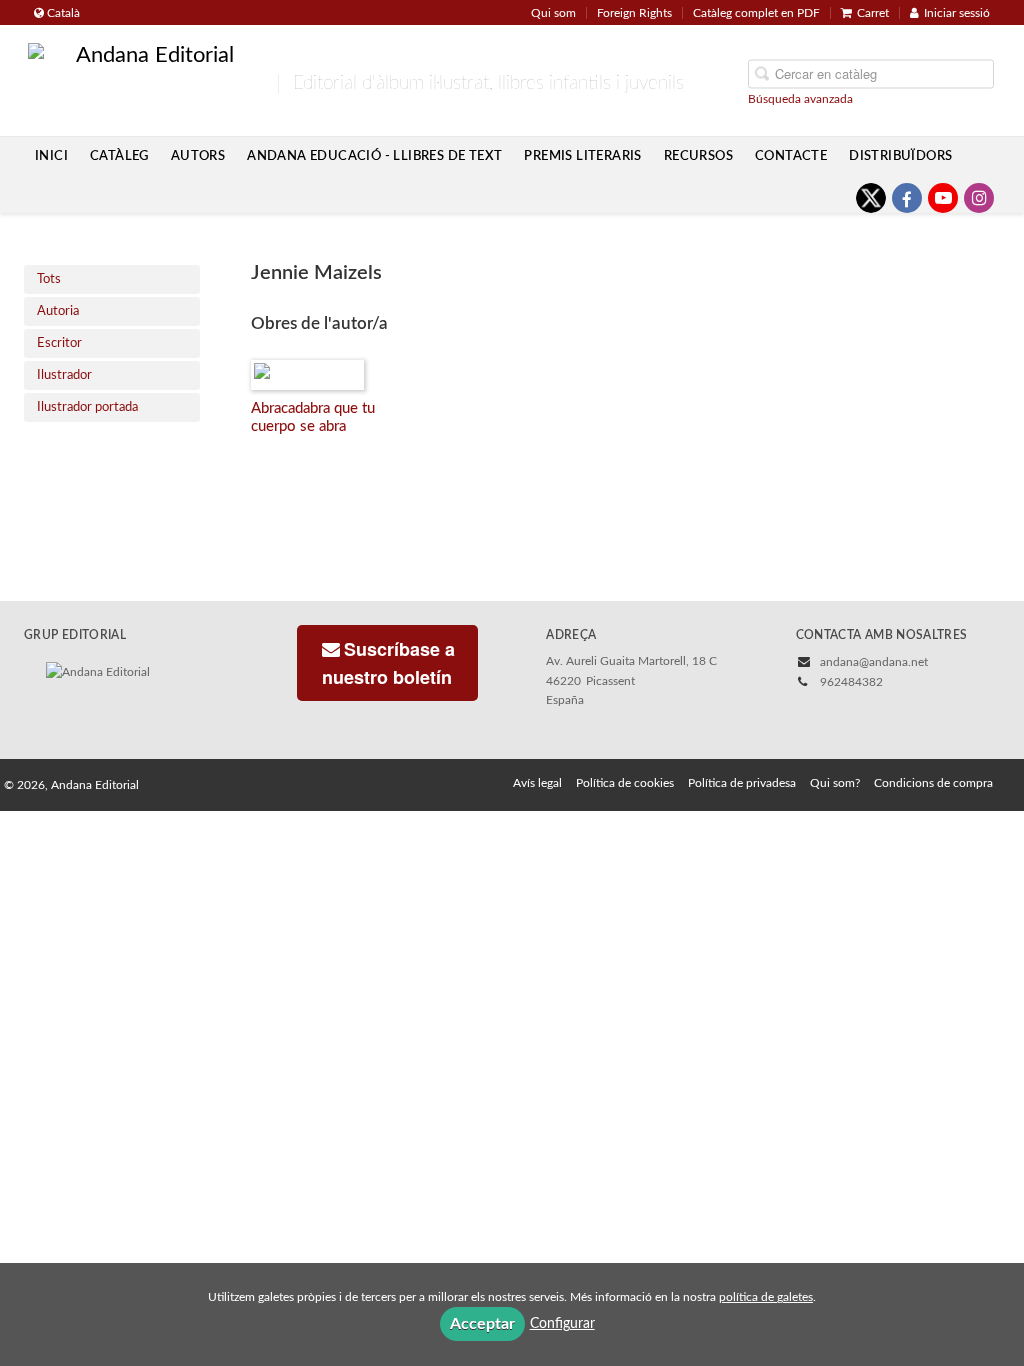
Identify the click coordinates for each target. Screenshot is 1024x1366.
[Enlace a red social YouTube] (943, 198)
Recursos (698, 156)
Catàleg (119, 156)
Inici (51, 156)
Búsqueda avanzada (800, 98)
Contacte (791, 156)
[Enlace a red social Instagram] (979, 198)
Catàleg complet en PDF (756, 13)
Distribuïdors (900, 156)
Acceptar (482, 1324)
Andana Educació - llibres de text (374, 156)
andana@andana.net (874, 662)
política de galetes (766, 1297)
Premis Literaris (582, 156)
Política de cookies (625, 783)
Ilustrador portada (87, 407)
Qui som (553, 13)
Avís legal (537, 783)
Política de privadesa (742, 783)
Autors (198, 156)
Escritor (59, 343)
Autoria (58, 311)
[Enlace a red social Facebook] (907, 198)
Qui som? (835, 783)
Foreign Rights (634, 13)
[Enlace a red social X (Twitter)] (871, 198)
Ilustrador (64, 375)
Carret (873, 13)
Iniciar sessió (957, 13)
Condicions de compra (933, 783)
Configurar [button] (562, 1324)
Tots (49, 279)
